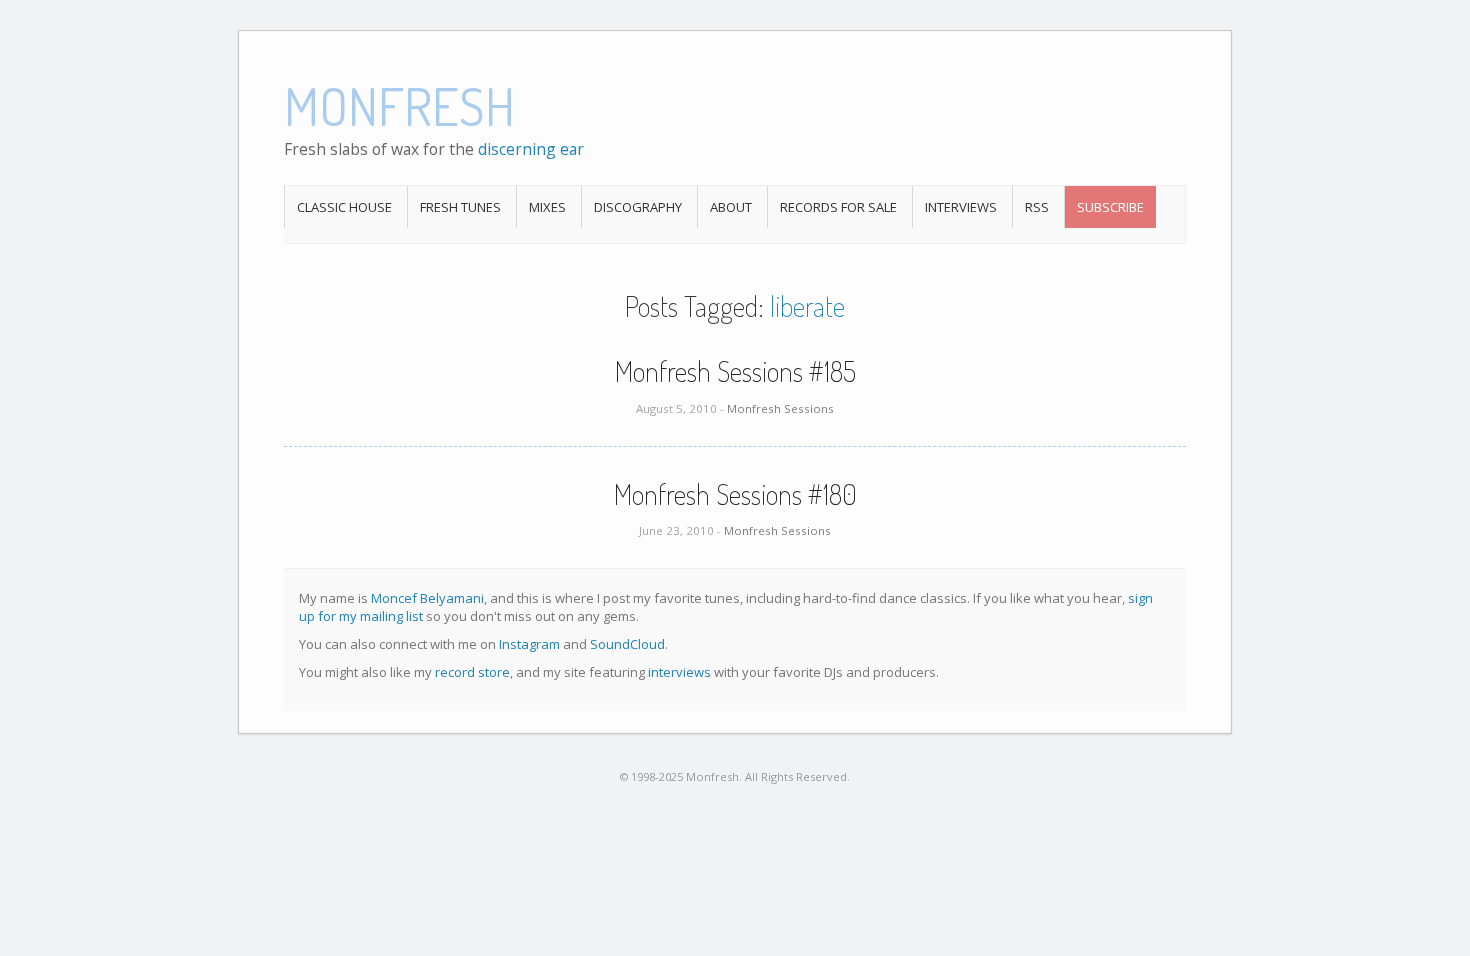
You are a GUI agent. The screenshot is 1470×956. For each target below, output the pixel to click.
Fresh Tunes (460, 207)
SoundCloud (627, 644)
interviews (679, 672)
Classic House (344, 207)
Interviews (961, 207)
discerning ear (531, 149)
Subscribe (1110, 207)
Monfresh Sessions (780, 408)
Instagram (529, 644)
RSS (1037, 207)
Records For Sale (838, 207)
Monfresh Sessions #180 (735, 494)
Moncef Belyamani (427, 598)
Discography (638, 207)
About (731, 207)
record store (472, 672)
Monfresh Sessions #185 (735, 371)
